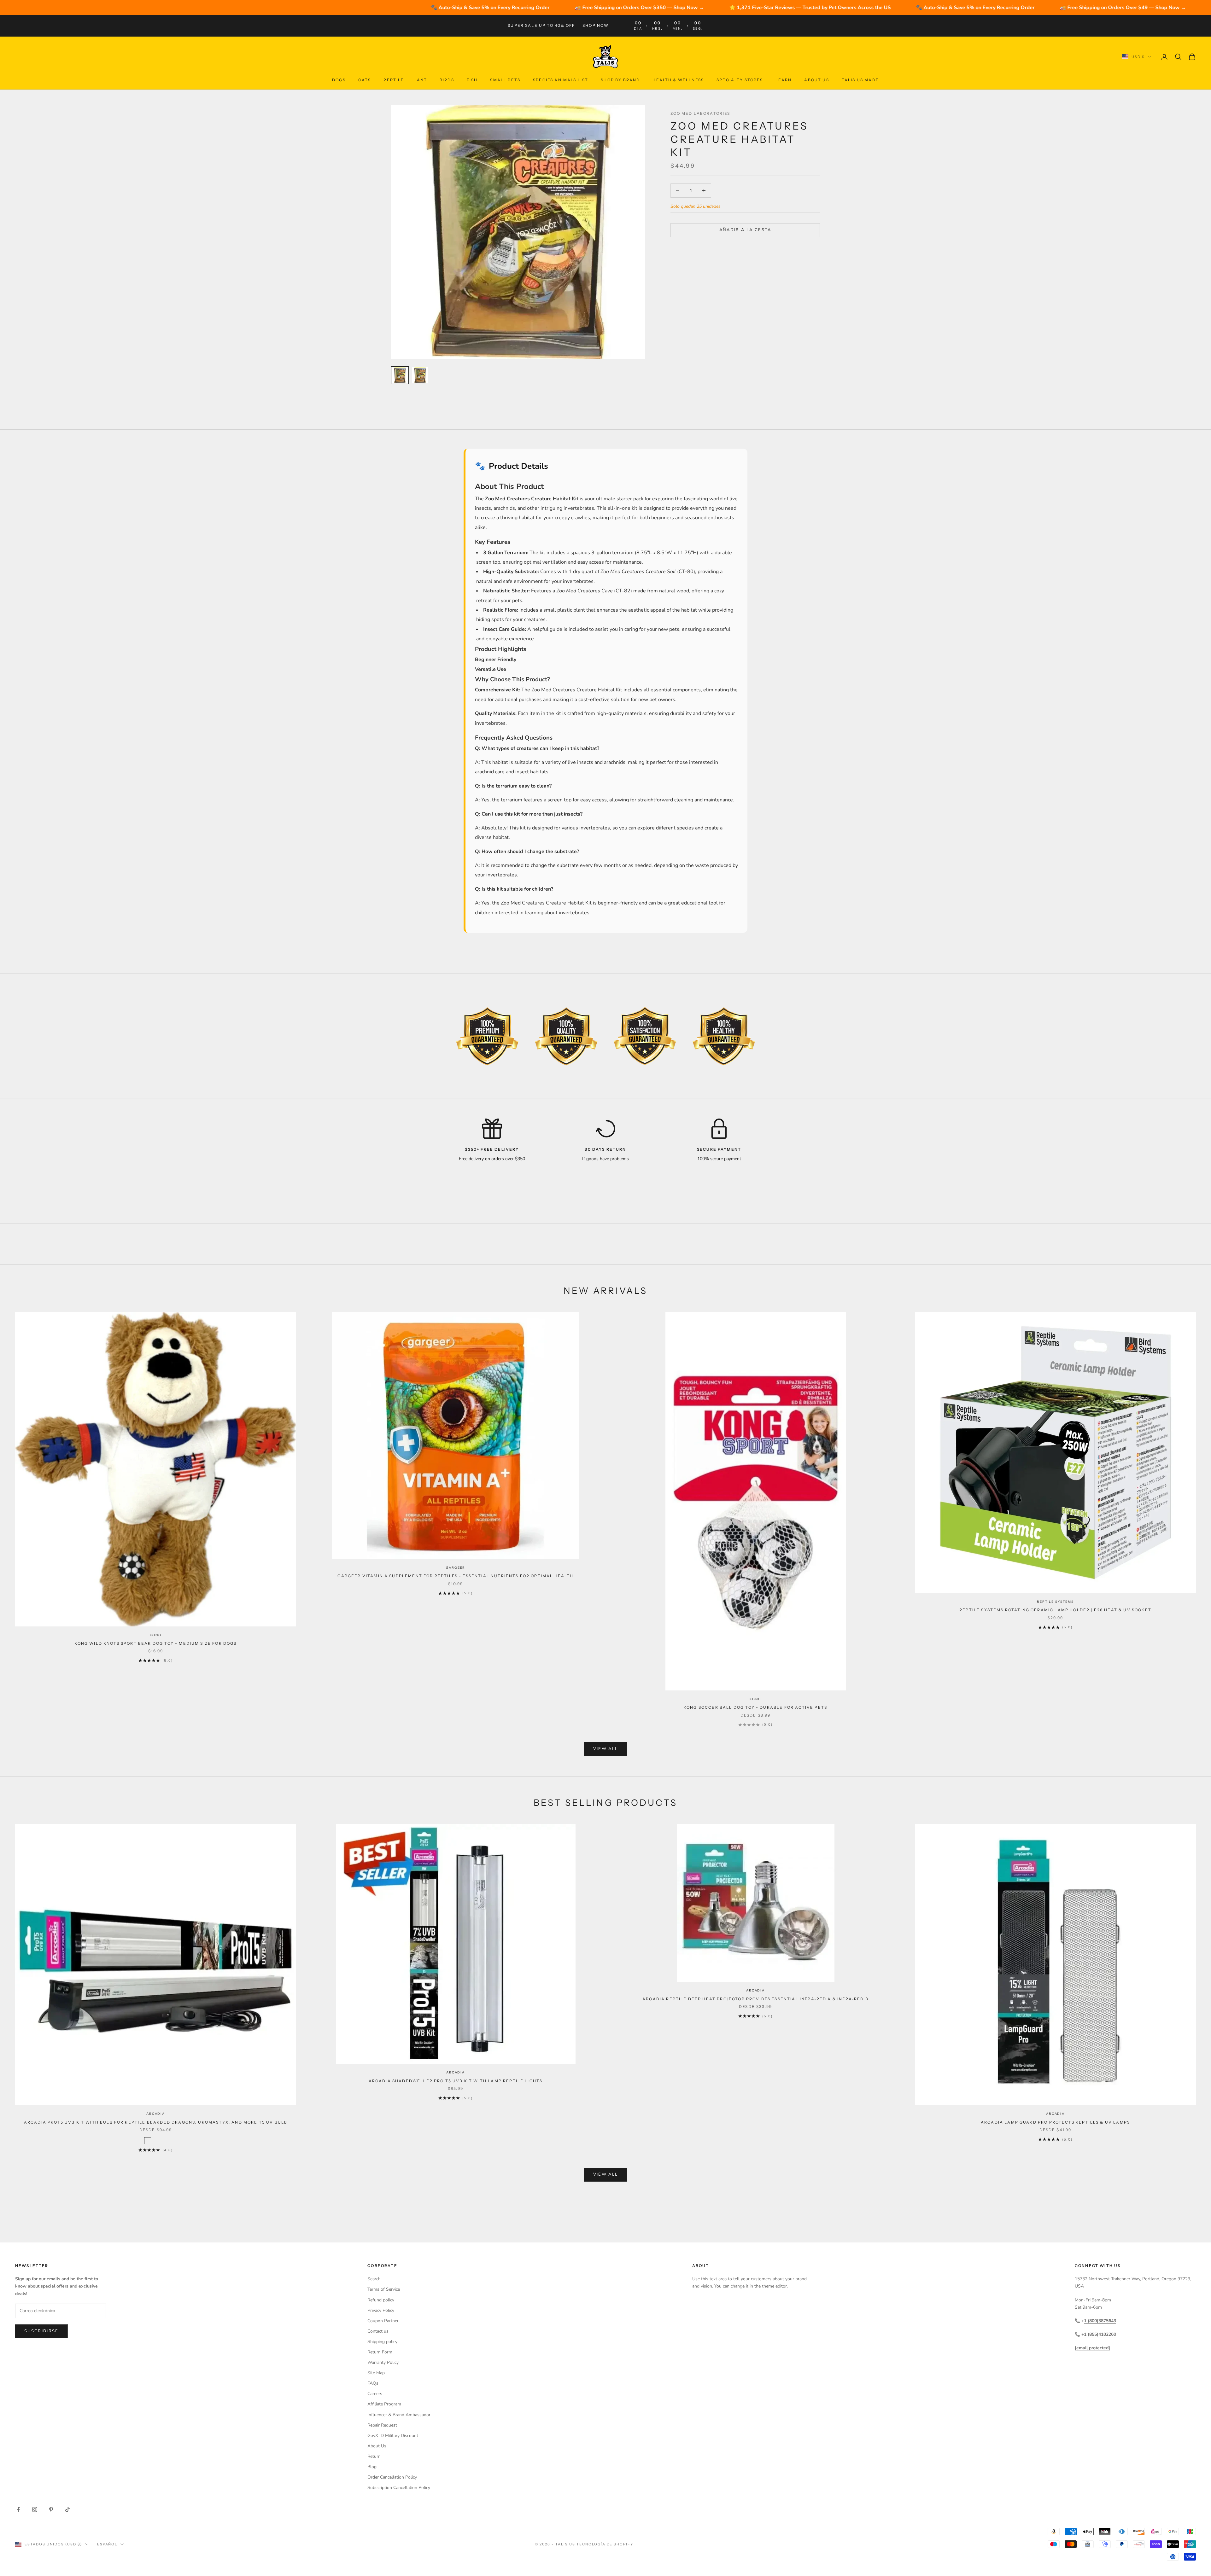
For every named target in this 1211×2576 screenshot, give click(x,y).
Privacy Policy (381, 2310)
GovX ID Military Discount (393, 2436)
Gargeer (456, 1568)
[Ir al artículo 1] (400, 375)
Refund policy (381, 2300)
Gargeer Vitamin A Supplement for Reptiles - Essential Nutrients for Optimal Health (455, 1576)
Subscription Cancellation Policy (399, 2488)
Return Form (380, 2352)
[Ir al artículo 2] (420, 375)
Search (374, 2279)
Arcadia (156, 2114)
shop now (596, 25)
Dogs (339, 80)
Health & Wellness (678, 80)
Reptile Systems (1055, 1602)
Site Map (376, 2373)
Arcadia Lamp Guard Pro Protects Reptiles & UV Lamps (1055, 2122)
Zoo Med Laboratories (700, 113)
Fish (472, 80)
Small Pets (505, 80)
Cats (365, 80)
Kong (155, 1635)
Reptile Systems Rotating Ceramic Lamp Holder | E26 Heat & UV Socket (1055, 1610)
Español (107, 2544)
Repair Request (382, 2425)
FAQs (373, 2383)
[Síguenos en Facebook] (18, 2509)
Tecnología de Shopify (605, 2544)
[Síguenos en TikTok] (67, 2509)
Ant (422, 80)
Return (374, 2456)
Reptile (394, 80)
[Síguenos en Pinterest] (51, 2509)
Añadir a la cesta (745, 230)
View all (606, 1749)
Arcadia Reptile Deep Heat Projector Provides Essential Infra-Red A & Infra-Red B (755, 1999)
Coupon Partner (383, 2321)
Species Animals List (561, 80)
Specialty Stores (740, 80)
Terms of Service (384, 2289)
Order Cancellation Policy (392, 2477)
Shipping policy (382, 2342)
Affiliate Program (384, 2404)
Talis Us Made (860, 80)
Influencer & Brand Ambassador (399, 2415)
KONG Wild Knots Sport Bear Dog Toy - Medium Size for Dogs (155, 1643)
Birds (447, 80)
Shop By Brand (620, 80)
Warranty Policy (383, 2362)
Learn (784, 80)
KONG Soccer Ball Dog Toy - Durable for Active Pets (755, 1707)
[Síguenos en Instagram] (35, 2509)
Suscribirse (41, 2331)
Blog (372, 2467)
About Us (816, 80)
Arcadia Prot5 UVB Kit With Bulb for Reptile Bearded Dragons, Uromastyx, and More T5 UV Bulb (156, 2122)
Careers (375, 2394)
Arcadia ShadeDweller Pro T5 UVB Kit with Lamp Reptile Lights (456, 2081)
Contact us (378, 2331)
